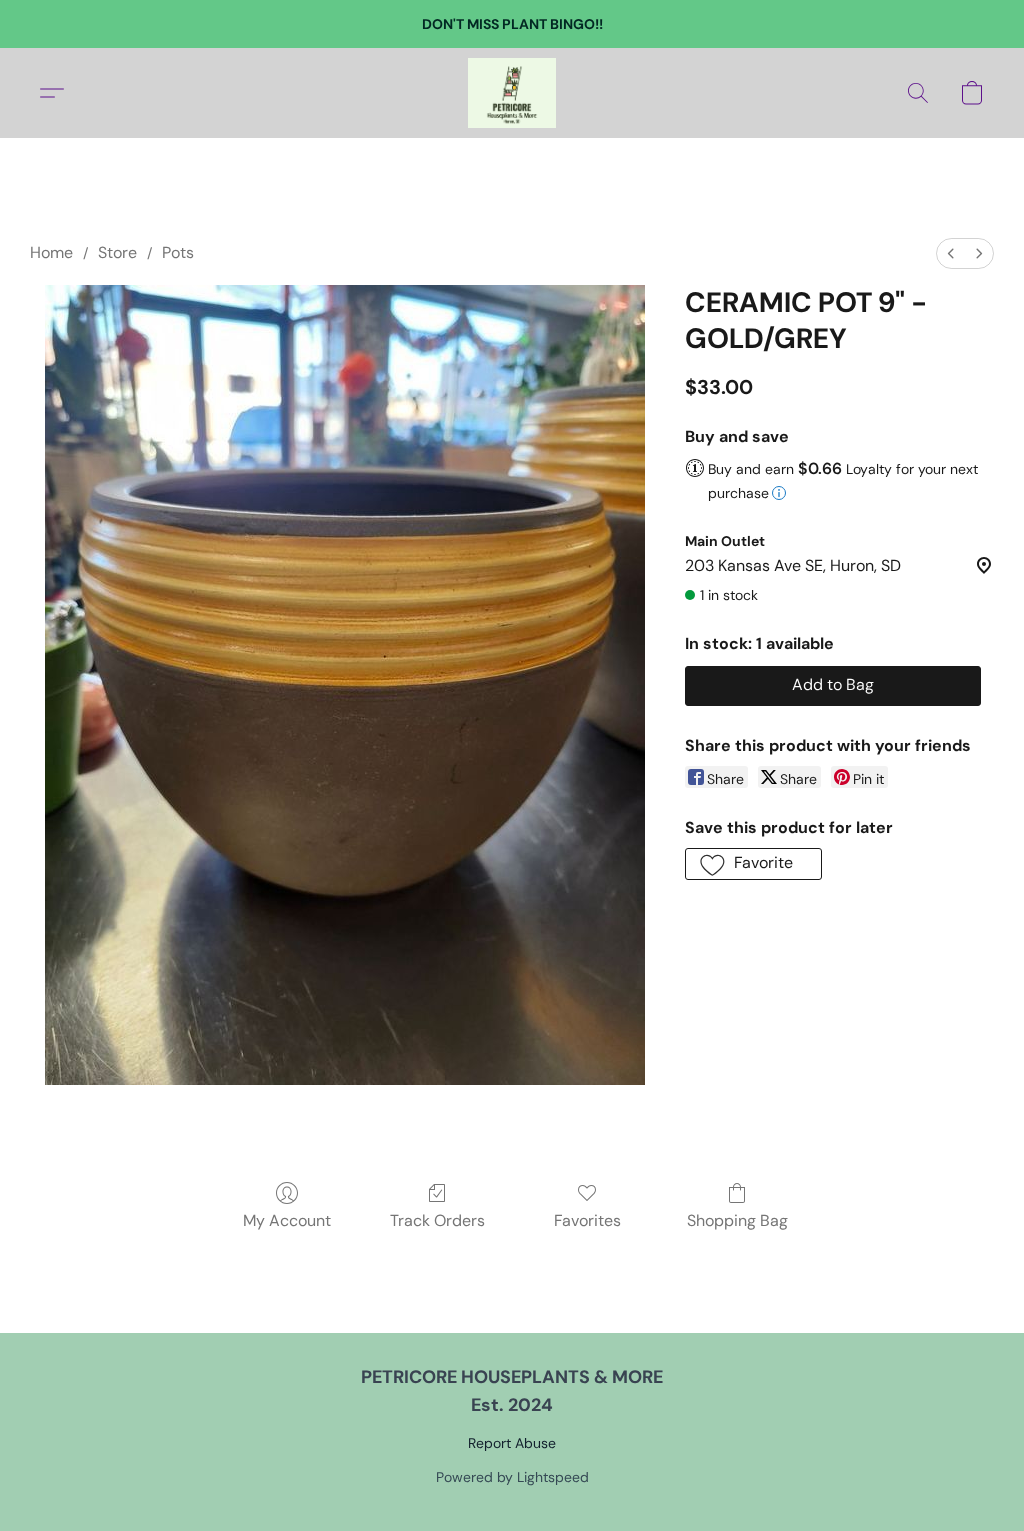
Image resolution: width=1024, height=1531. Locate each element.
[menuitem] (951, 253)
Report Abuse (512, 1443)
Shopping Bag (737, 1220)
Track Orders (437, 1220)
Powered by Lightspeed (512, 1477)
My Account (287, 1220)
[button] (512, 93)
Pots (178, 252)
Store (117, 252)
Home (51, 252)
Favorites (587, 1220)
